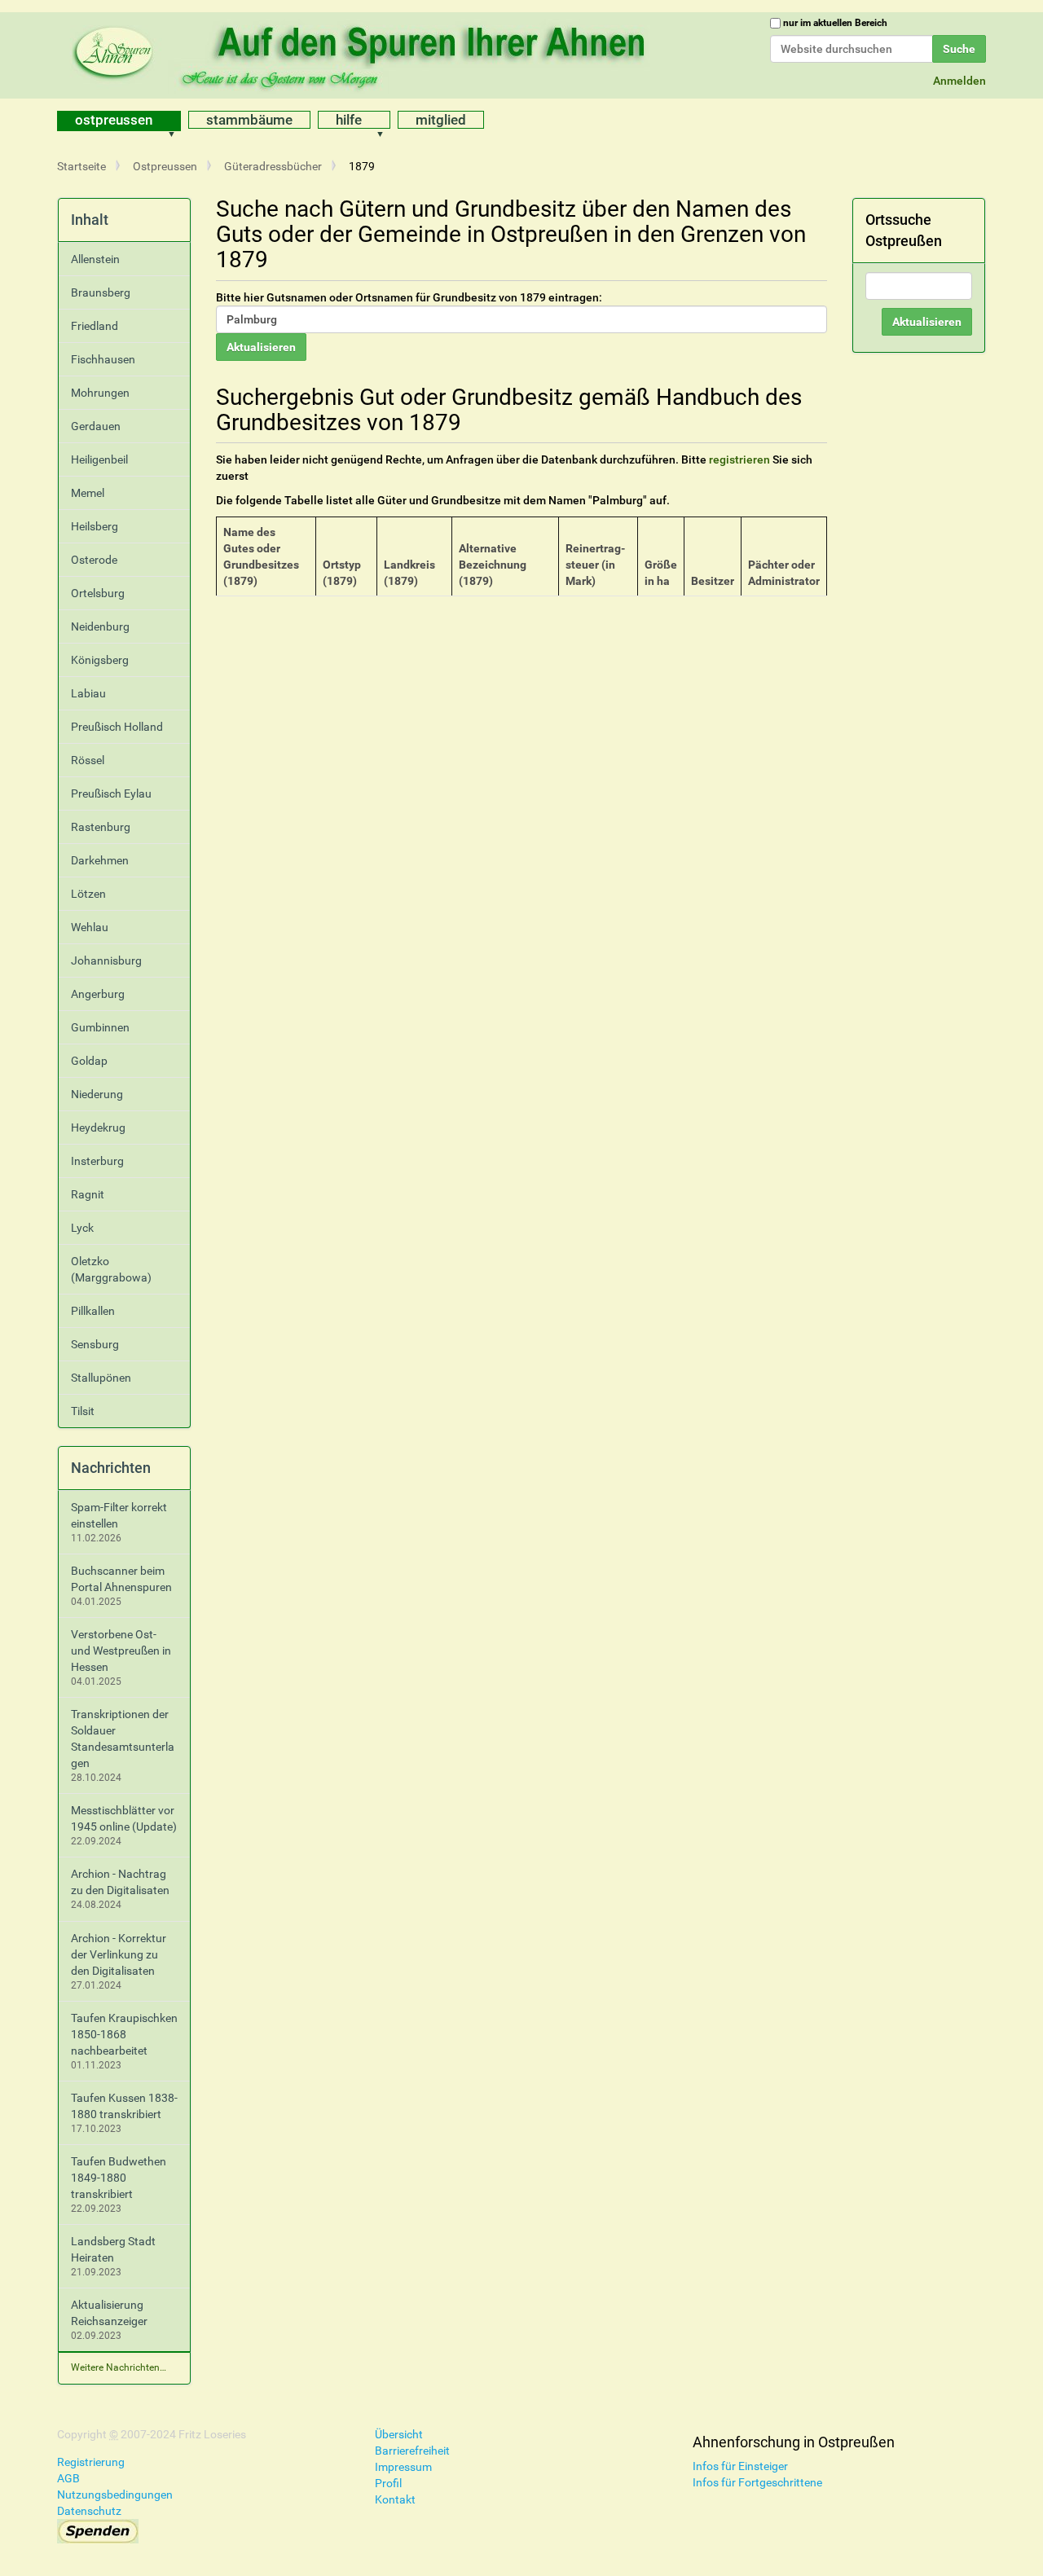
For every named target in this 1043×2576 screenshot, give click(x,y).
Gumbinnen (100, 1027)
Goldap (89, 1061)
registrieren (739, 459)
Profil (388, 2483)
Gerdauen (96, 426)
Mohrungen (100, 393)
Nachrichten (111, 1468)
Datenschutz (89, 2511)
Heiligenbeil (99, 459)
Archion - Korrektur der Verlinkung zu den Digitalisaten (119, 1954)
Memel (88, 493)
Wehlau (90, 927)
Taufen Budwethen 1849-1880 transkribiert (119, 2178)
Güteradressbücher (273, 166)
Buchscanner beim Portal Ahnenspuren (121, 1579)
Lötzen (88, 894)
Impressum (403, 2467)
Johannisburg (106, 961)
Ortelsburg (98, 593)
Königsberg (100, 660)
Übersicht (399, 2434)
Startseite (81, 166)
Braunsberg (101, 292)
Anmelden (959, 81)
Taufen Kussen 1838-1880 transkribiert (124, 2106)
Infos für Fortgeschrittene (757, 2482)
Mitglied (441, 120)
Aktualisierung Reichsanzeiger (109, 2313)
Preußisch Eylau (111, 793)
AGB (68, 2478)
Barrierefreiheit (412, 2451)
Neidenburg (100, 626)
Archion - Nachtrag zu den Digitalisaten (120, 1882)
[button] (177, 121)
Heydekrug (98, 1128)
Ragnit (88, 1194)
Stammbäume (249, 120)
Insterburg (97, 1161)
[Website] (363, 53)
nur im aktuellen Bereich (835, 23)
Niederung (97, 1094)
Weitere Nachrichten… (119, 2367)
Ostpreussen (114, 120)
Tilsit (83, 1411)
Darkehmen (100, 860)
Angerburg (98, 994)
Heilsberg (95, 526)
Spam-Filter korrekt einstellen (119, 1515)
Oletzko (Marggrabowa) (111, 1269)
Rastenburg (101, 827)
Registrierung (91, 2462)
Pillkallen (93, 1311)
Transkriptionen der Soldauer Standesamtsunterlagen (123, 1739)
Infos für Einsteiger (740, 2466)
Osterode (94, 560)
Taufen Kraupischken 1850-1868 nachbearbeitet (124, 2034)
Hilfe (349, 120)
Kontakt (395, 2499)
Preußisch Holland (117, 727)
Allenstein (95, 259)
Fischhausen (103, 359)
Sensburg (95, 1344)
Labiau (88, 693)
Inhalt (90, 220)
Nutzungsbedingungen (115, 2495)
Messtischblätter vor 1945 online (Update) (124, 1818)
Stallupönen (101, 1378)
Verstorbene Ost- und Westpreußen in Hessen (121, 1651)
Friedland (95, 326)
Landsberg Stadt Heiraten (113, 2249)
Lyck (82, 1228)
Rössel (88, 760)
